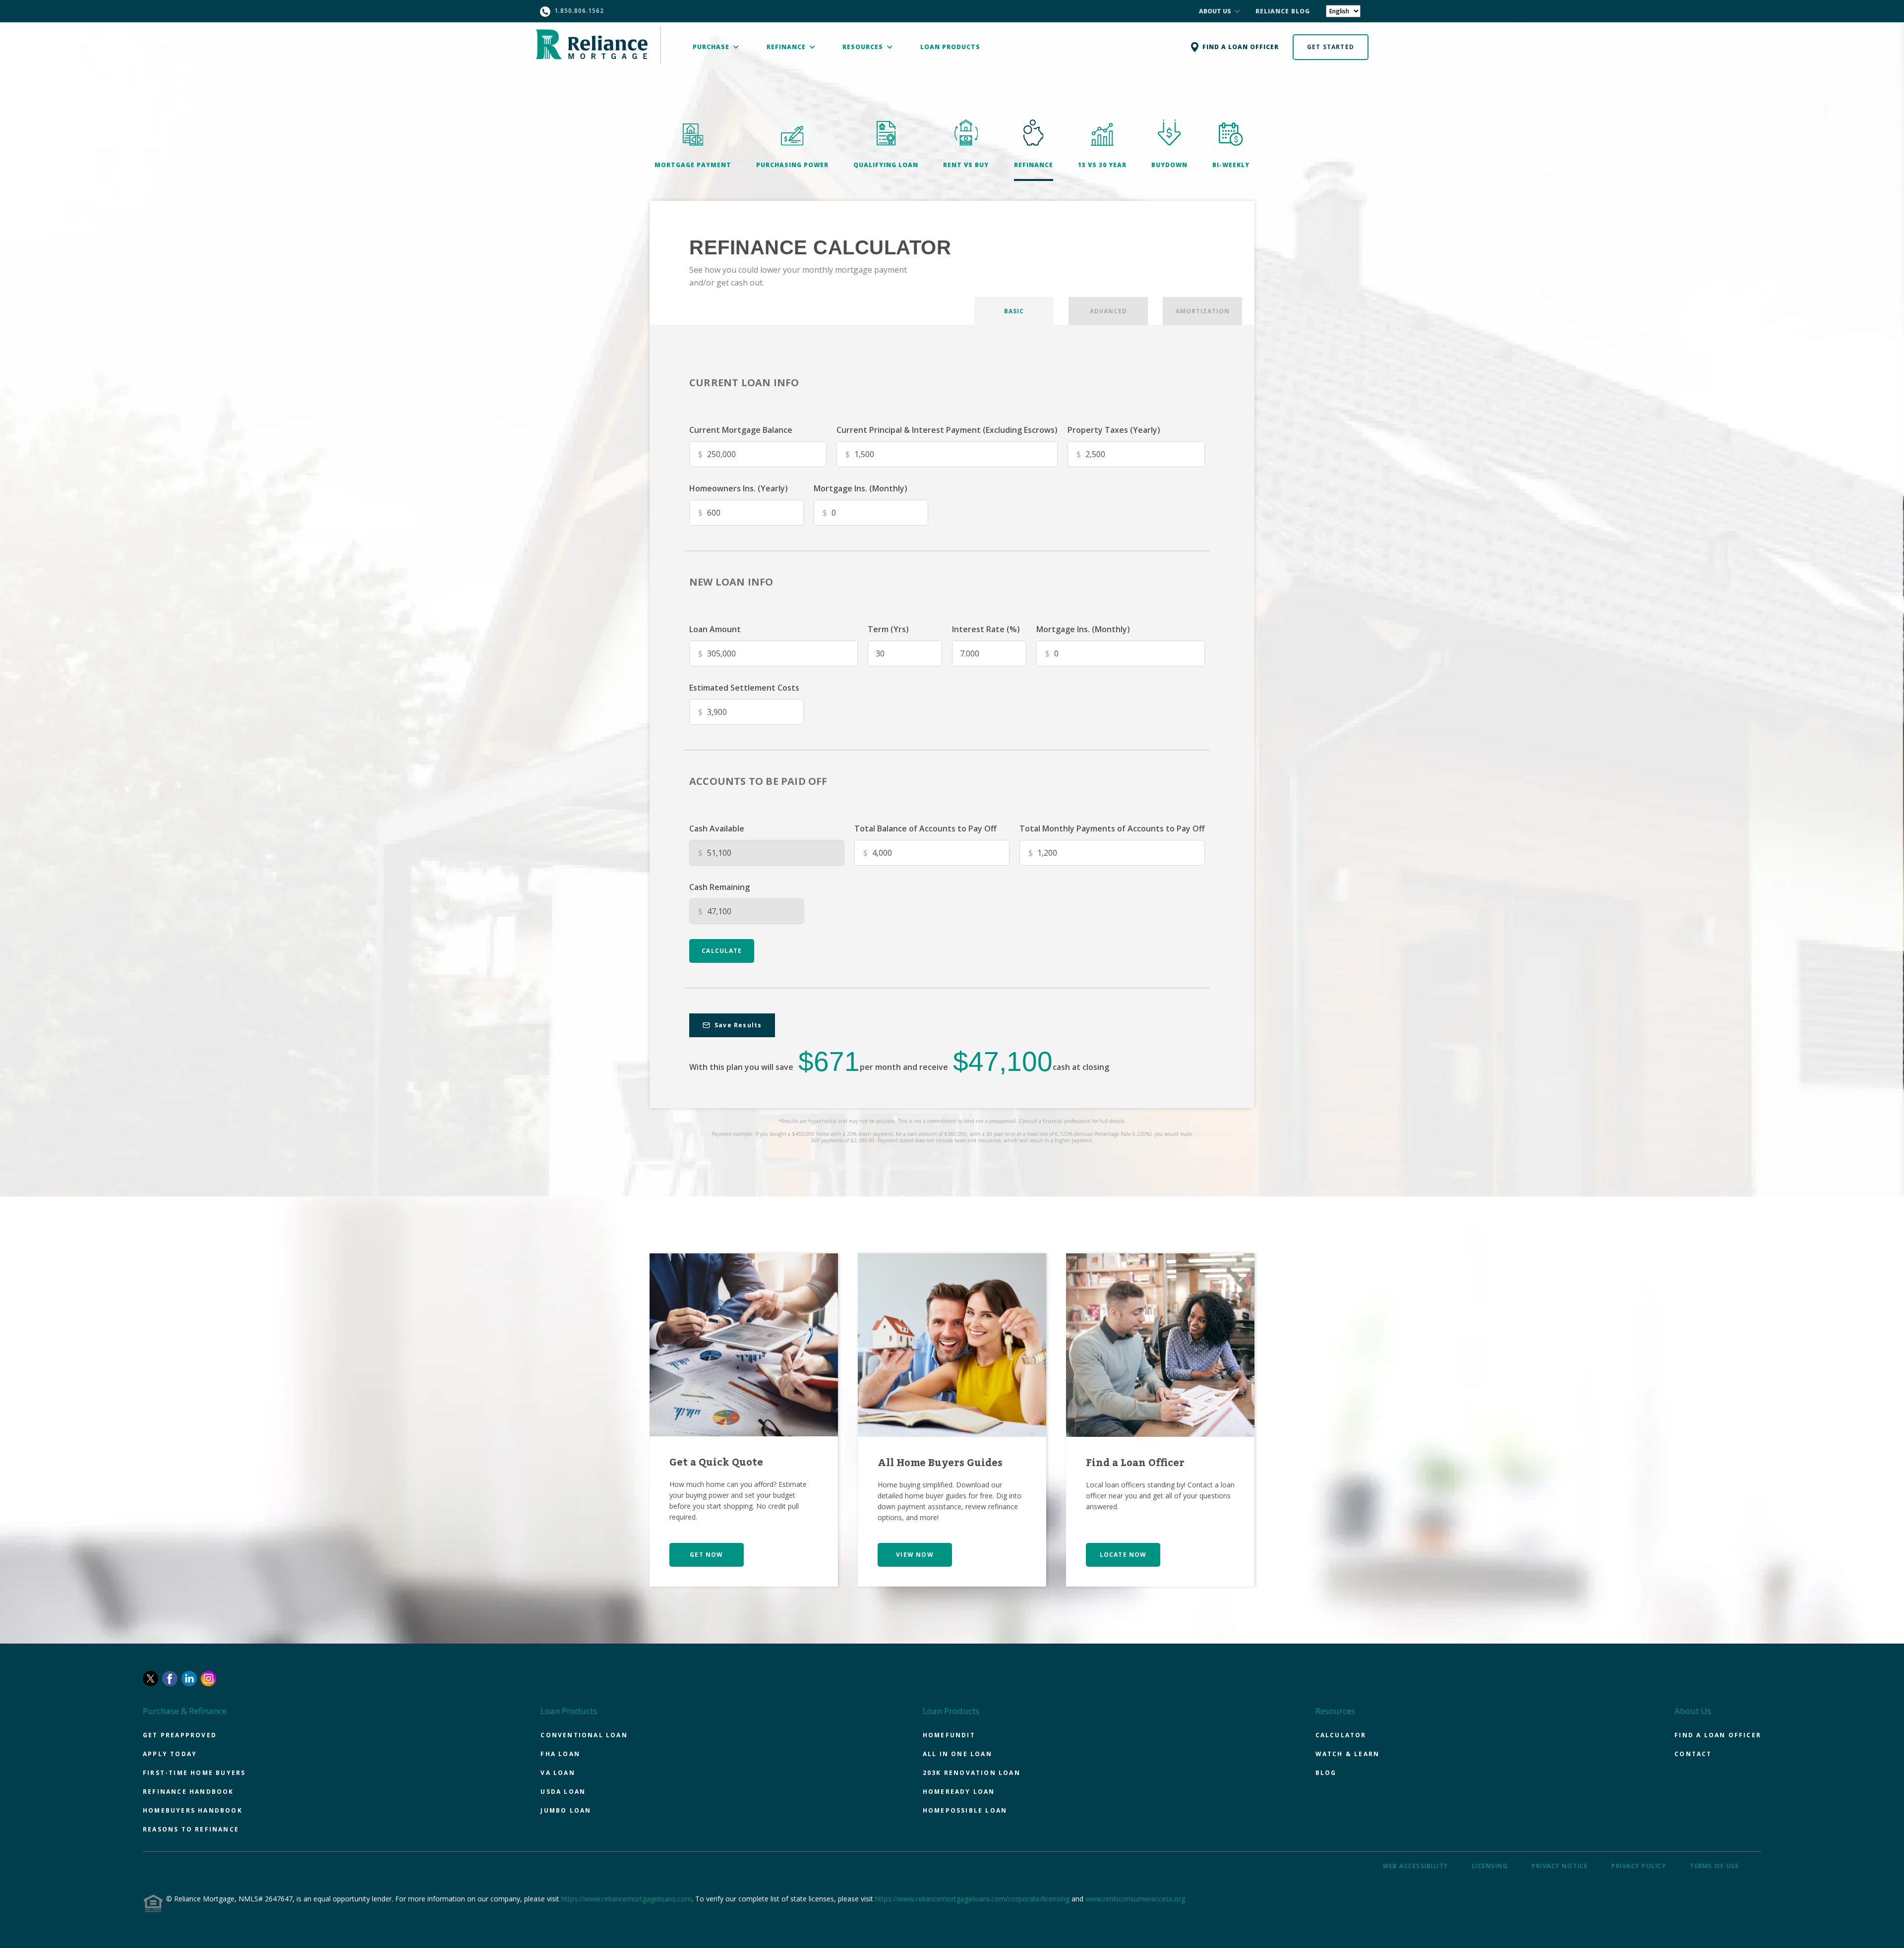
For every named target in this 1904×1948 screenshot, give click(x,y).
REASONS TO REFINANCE (191, 1829)
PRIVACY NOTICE (1560, 1866)
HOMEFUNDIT (949, 1735)
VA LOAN (558, 1773)
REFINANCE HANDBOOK (188, 1792)
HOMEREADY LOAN (959, 1792)
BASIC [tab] (1014, 311)
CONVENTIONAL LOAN (584, 1735)
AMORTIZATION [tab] (1203, 311)
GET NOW (706, 1555)
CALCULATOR (1341, 1735)
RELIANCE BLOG (1283, 11)
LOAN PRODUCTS (950, 47)
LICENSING (1490, 1866)
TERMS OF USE (1714, 1866)
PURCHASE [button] (712, 47)
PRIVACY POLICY (1639, 1866)
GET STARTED (1331, 47)
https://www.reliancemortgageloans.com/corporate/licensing (972, 1899)
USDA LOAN (563, 1792)
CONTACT (1693, 1754)
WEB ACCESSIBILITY (1416, 1866)
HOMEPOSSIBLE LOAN (965, 1810)
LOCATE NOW (1123, 1555)
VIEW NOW (915, 1555)
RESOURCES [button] (864, 47)
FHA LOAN (560, 1754)
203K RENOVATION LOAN (972, 1773)
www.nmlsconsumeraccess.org (1135, 1899)
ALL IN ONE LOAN (957, 1754)
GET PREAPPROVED (180, 1735)
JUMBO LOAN (566, 1810)
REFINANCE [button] (787, 47)
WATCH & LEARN (1348, 1754)
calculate (722, 951)
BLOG (1326, 1773)
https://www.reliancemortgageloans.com (626, 1899)
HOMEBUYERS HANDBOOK (193, 1810)
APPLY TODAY (170, 1754)
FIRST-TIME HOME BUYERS (194, 1773)
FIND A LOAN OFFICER (1718, 1735)
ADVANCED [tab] (1108, 311)
